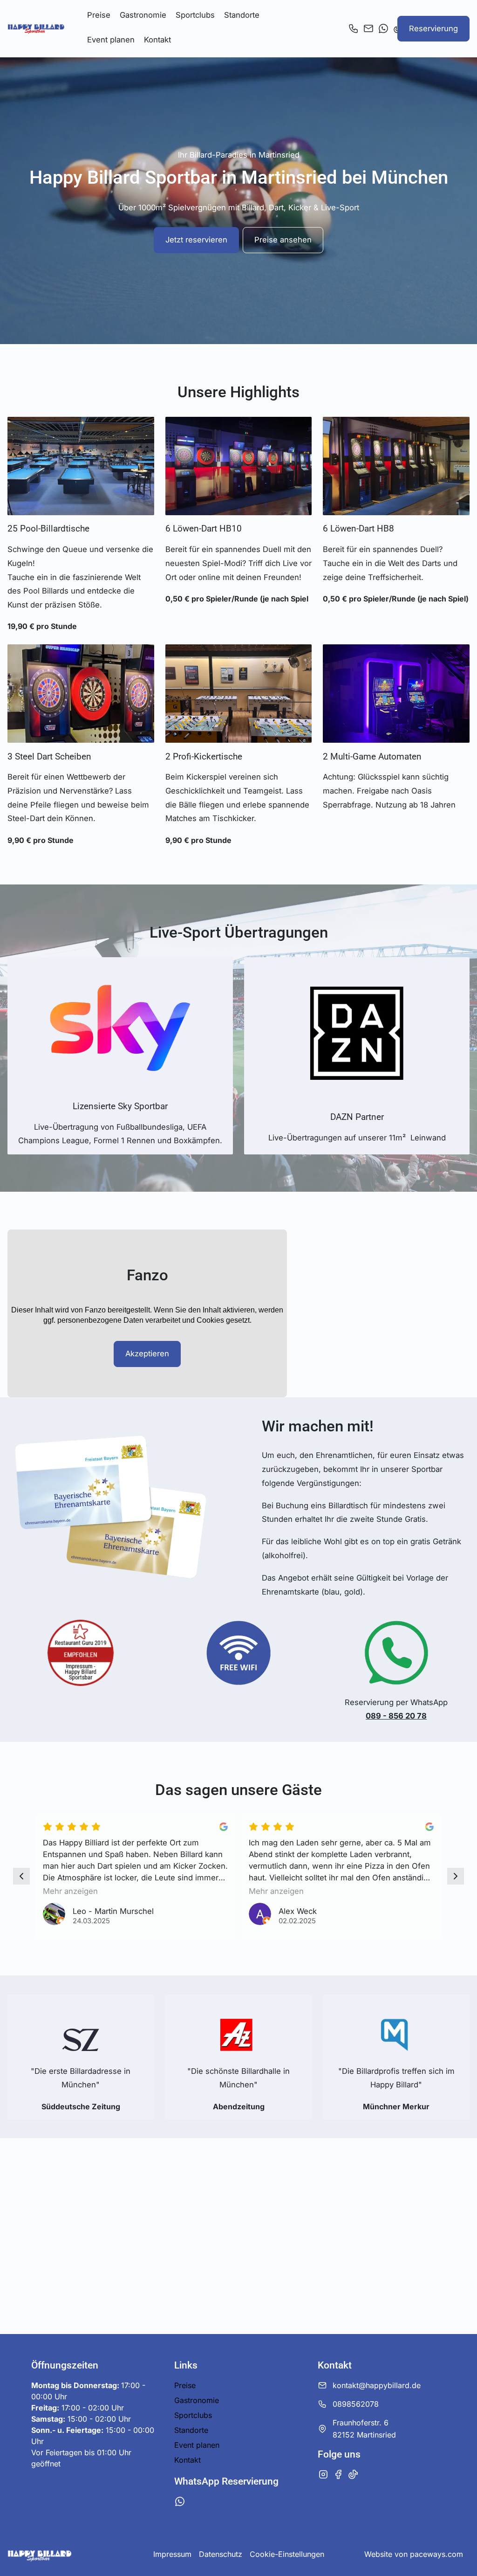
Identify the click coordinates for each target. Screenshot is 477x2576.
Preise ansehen (283, 240)
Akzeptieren (147, 1354)
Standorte (242, 15)
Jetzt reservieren (196, 240)
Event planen (111, 40)
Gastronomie (143, 15)
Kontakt (157, 40)
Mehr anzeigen (70, 1891)
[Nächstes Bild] (456, 1876)
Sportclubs (195, 15)
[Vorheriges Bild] (21, 1876)
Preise (99, 15)
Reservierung (433, 28)
